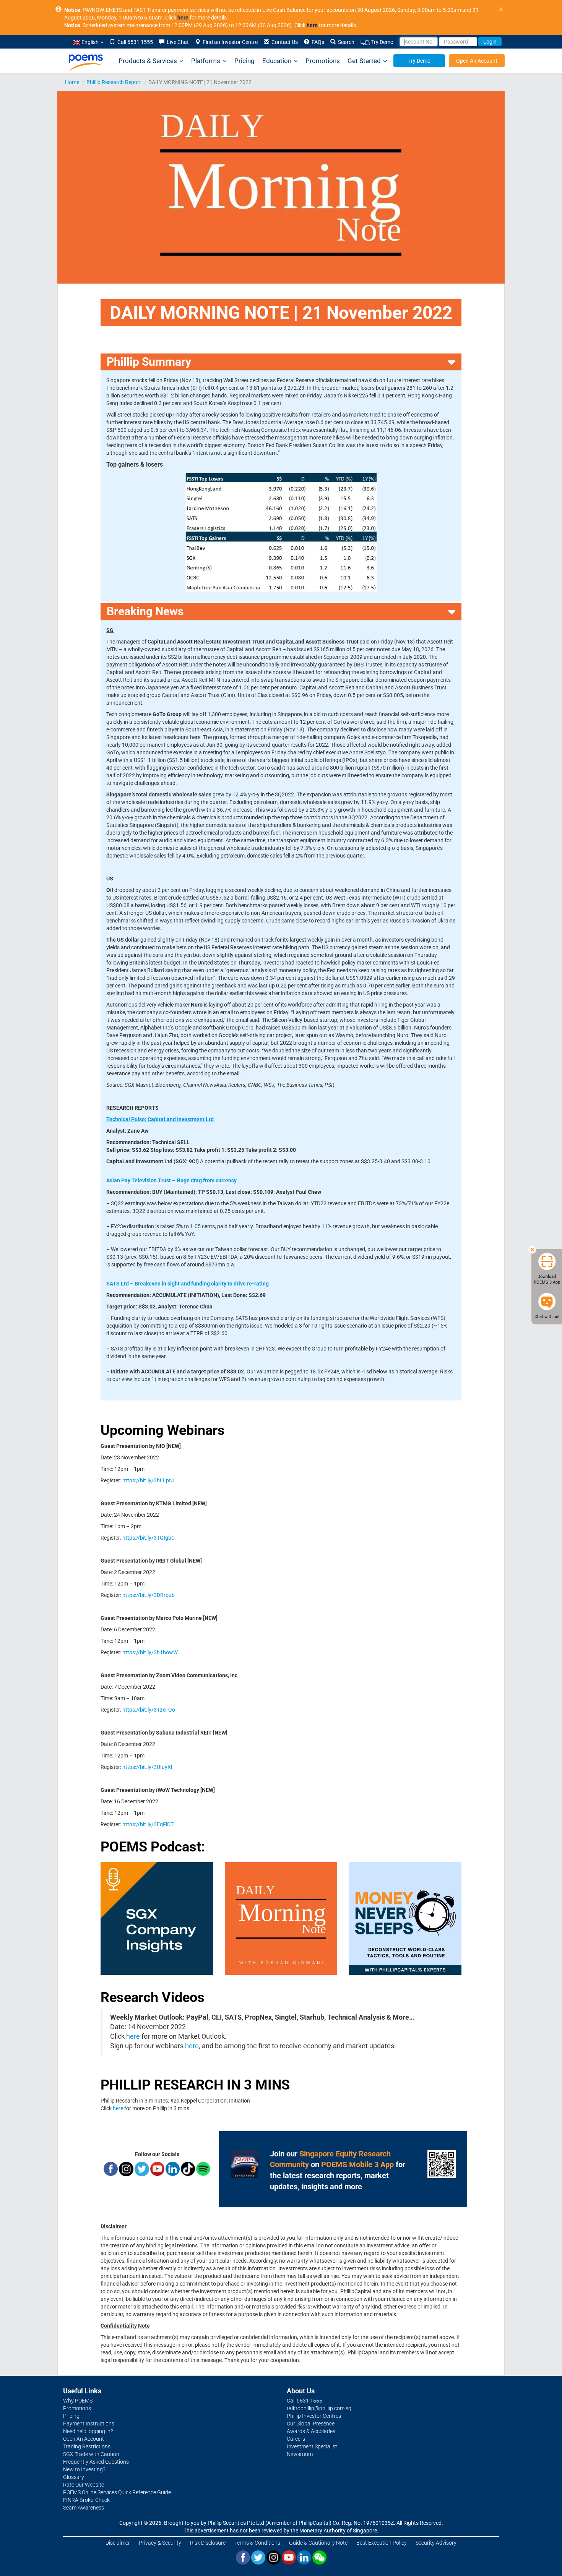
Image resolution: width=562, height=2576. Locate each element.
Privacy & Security (160, 2543)
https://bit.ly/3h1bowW (150, 1652)
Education (277, 61)
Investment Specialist (312, 2446)
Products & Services (148, 61)
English (90, 42)
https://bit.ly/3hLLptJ (148, 1480)
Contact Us (283, 42)
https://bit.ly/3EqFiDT (148, 1824)
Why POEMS (78, 2401)
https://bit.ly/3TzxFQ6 (149, 1710)
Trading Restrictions (87, 2446)
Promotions (323, 61)
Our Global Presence (311, 2424)
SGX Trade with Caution (91, 2454)
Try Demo (382, 42)
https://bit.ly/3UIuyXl (147, 1767)
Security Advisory (436, 2543)
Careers (296, 2439)
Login (490, 42)
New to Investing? (84, 2469)
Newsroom (300, 2454)
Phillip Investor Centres (314, 2416)
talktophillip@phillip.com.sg (319, 2408)
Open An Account (477, 61)
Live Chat (177, 42)
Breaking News (145, 611)
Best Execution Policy (382, 2543)
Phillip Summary (149, 362)
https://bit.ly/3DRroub (149, 1595)
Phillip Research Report (114, 82)
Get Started (364, 61)
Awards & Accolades (311, 2431)
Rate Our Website (84, 2485)
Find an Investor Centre (229, 42)
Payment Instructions (89, 2424)
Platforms (206, 61)
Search (345, 42)
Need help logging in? (88, 2431)
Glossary (74, 2477)
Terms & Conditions (257, 2543)
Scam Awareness (84, 2508)
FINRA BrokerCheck (86, 2500)
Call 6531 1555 (134, 42)
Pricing (244, 61)
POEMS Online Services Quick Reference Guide (117, 2492)
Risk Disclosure (208, 2543)
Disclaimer (118, 2543)
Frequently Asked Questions (96, 2462)
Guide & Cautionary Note (318, 2543)
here (133, 2036)
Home (72, 82)
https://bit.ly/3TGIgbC (149, 1538)
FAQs (317, 42)
